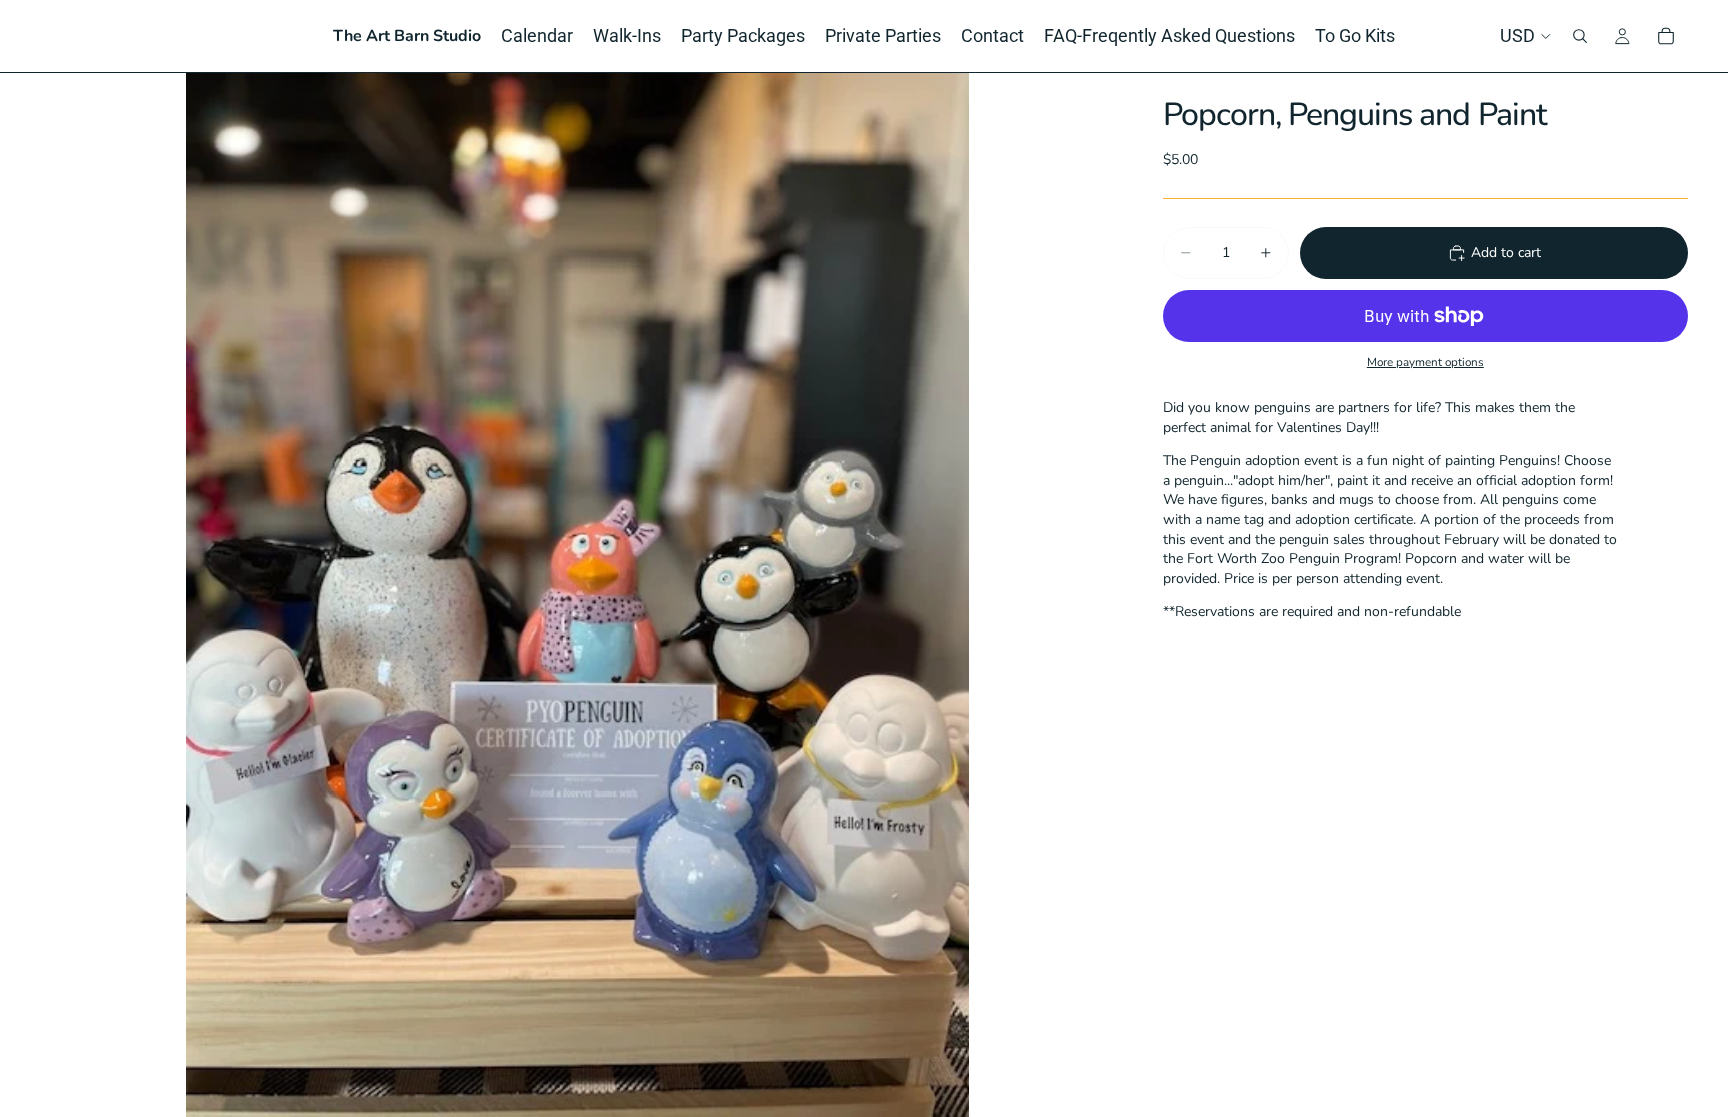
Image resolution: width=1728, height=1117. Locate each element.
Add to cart (1506, 252)
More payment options (1425, 362)
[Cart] (1666, 36)
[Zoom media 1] (577, 595)
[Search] (1580, 36)
